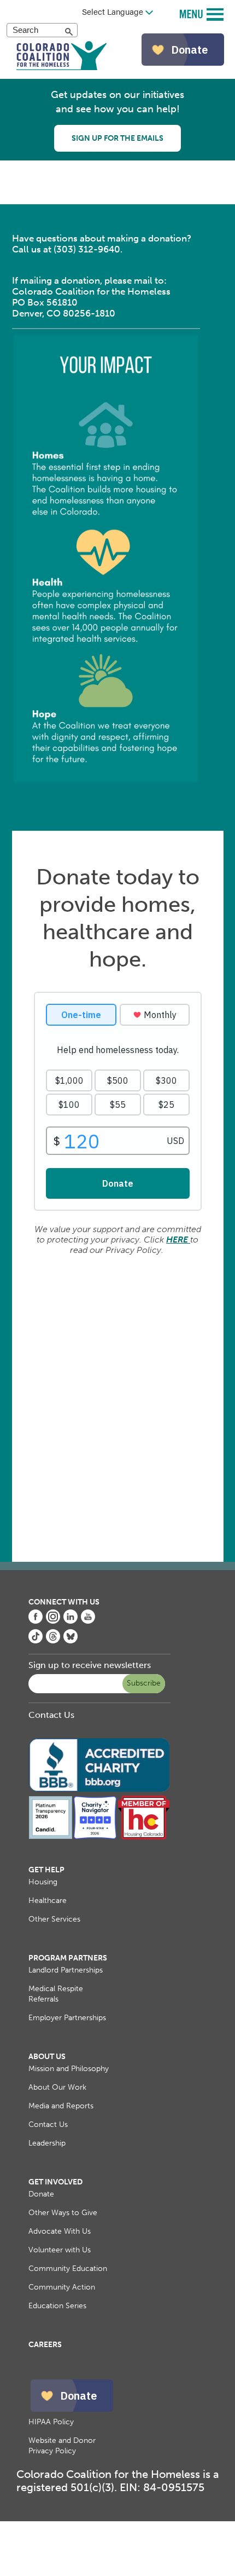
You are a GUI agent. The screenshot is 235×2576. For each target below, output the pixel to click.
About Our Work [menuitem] (57, 2087)
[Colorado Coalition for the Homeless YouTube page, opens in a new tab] (88, 1621)
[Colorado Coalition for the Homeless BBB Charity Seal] (99, 1790)
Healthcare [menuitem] (48, 1901)
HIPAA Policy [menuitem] (51, 2422)
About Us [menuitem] (47, 2057)
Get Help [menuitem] (46, 1870)
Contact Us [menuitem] (48, 2124)
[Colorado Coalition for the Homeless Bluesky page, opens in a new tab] (70, 1640)
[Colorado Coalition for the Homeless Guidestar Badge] (51, 1837)
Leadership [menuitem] (47, 2143)
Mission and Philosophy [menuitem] (69, 2069)
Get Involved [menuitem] (55, 2182)
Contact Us (51, 1715)
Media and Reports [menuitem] (61, 2106)
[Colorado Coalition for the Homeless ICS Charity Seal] (95, 1837)
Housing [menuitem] (43, 1882)
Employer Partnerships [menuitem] (67, 2018)
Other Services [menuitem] (54, 1919)
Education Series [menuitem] (57, 2306)
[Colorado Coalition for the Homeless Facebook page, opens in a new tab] (36, 1621)
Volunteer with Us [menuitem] (60, 2250)
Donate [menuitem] (41, 2194)
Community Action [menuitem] (62, 2287)
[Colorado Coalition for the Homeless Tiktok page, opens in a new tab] (36, 1640)
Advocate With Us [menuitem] (60, 2231)
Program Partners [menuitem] (68, 1958)
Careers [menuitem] (45, 2345)
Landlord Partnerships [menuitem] (66, 1970)
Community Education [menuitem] (68, 2269)
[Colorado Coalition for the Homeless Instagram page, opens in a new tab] (53, 1621)
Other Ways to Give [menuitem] (63, 2213)
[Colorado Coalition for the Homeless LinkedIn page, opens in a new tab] (70, 1621)
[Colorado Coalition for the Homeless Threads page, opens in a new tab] (53, 1640)
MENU (193, 13)
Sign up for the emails (117, 138)
